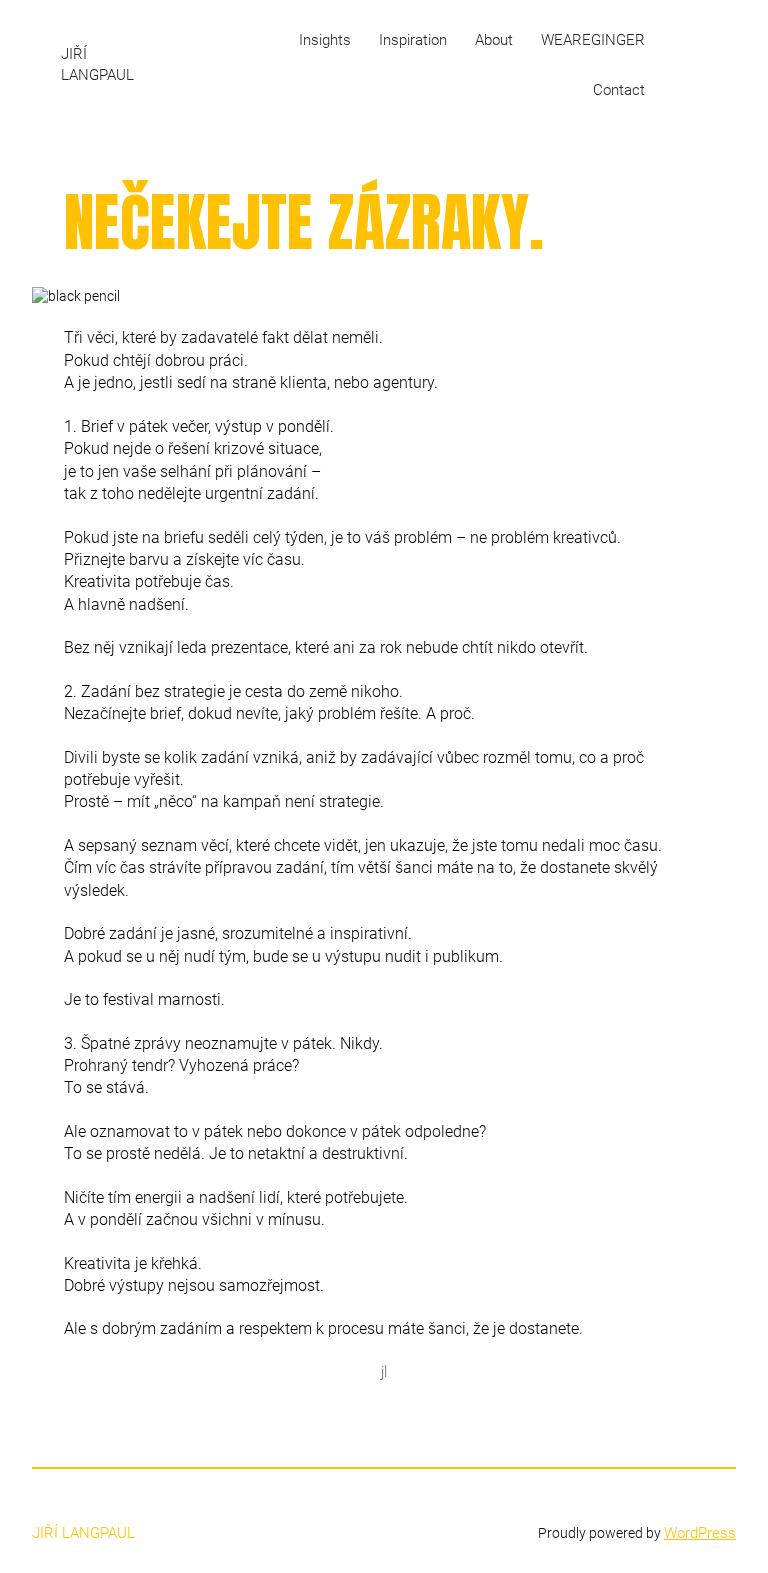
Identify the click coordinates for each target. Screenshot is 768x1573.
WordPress (700, 1533)
